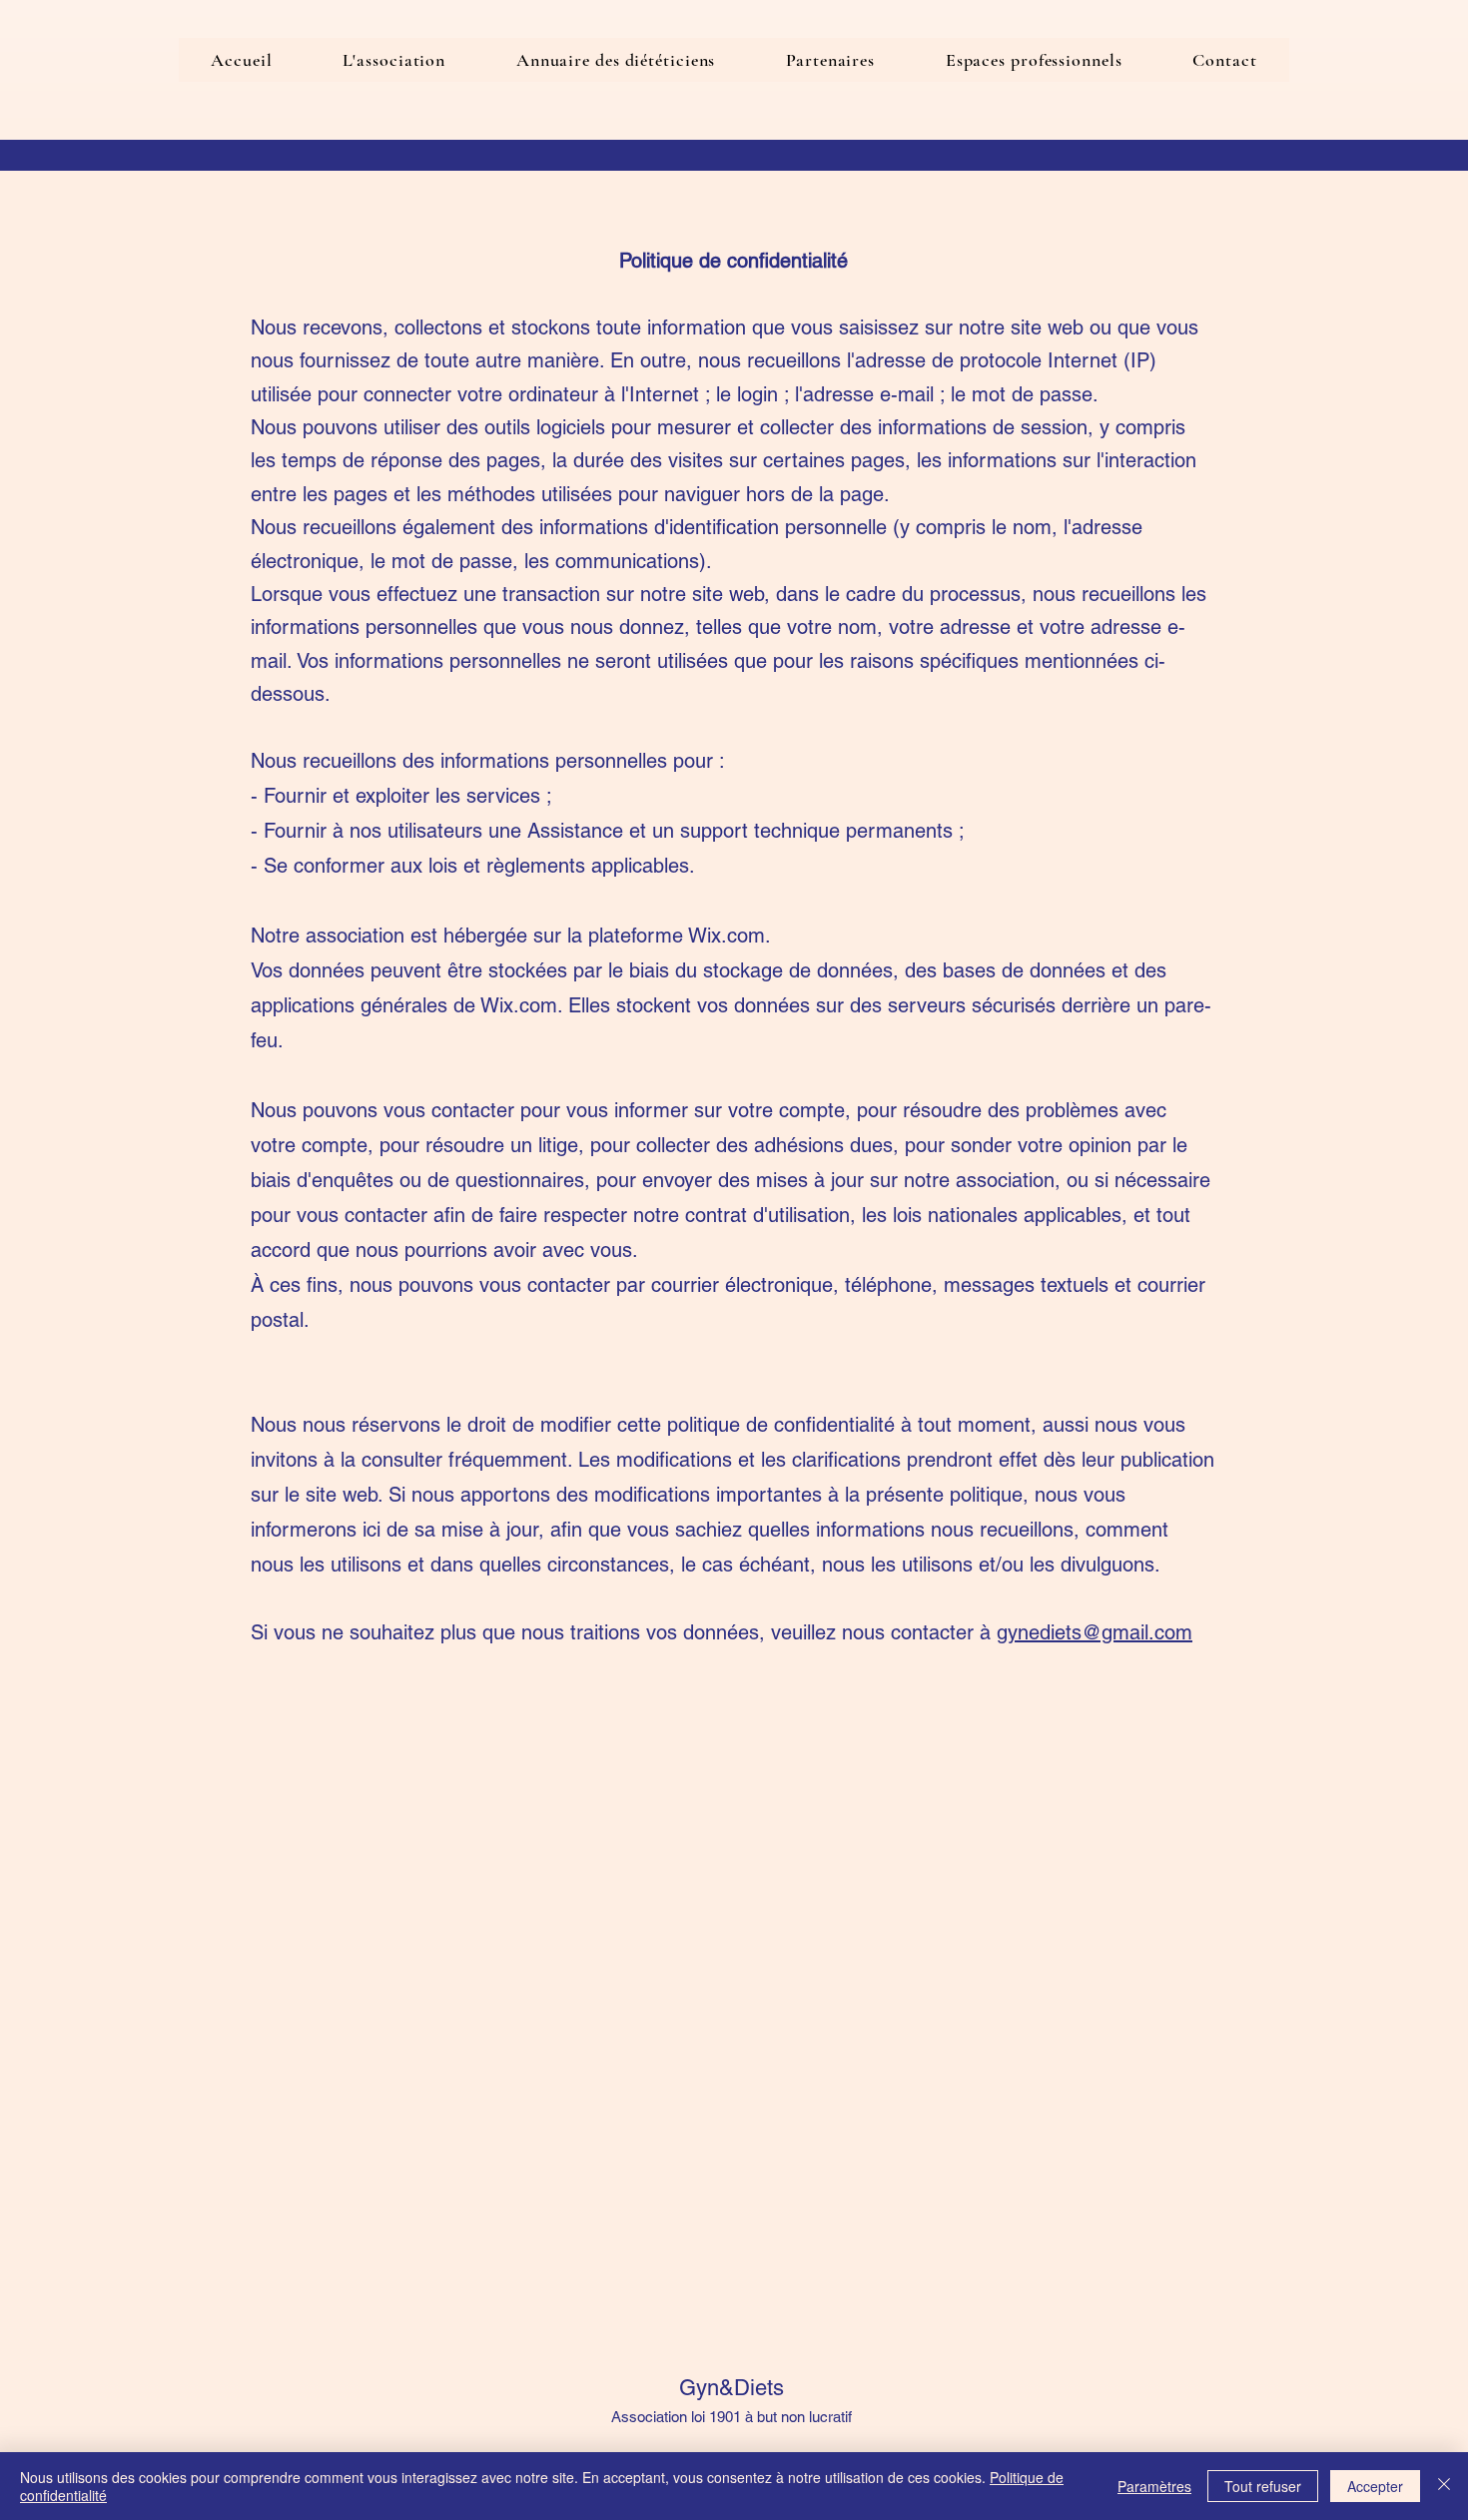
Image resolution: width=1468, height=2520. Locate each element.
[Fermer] (1444, 2486)
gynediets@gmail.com (1095, 1632)
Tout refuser (1263, 2486)
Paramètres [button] (1154, 2486)
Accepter (1375, 2486)
